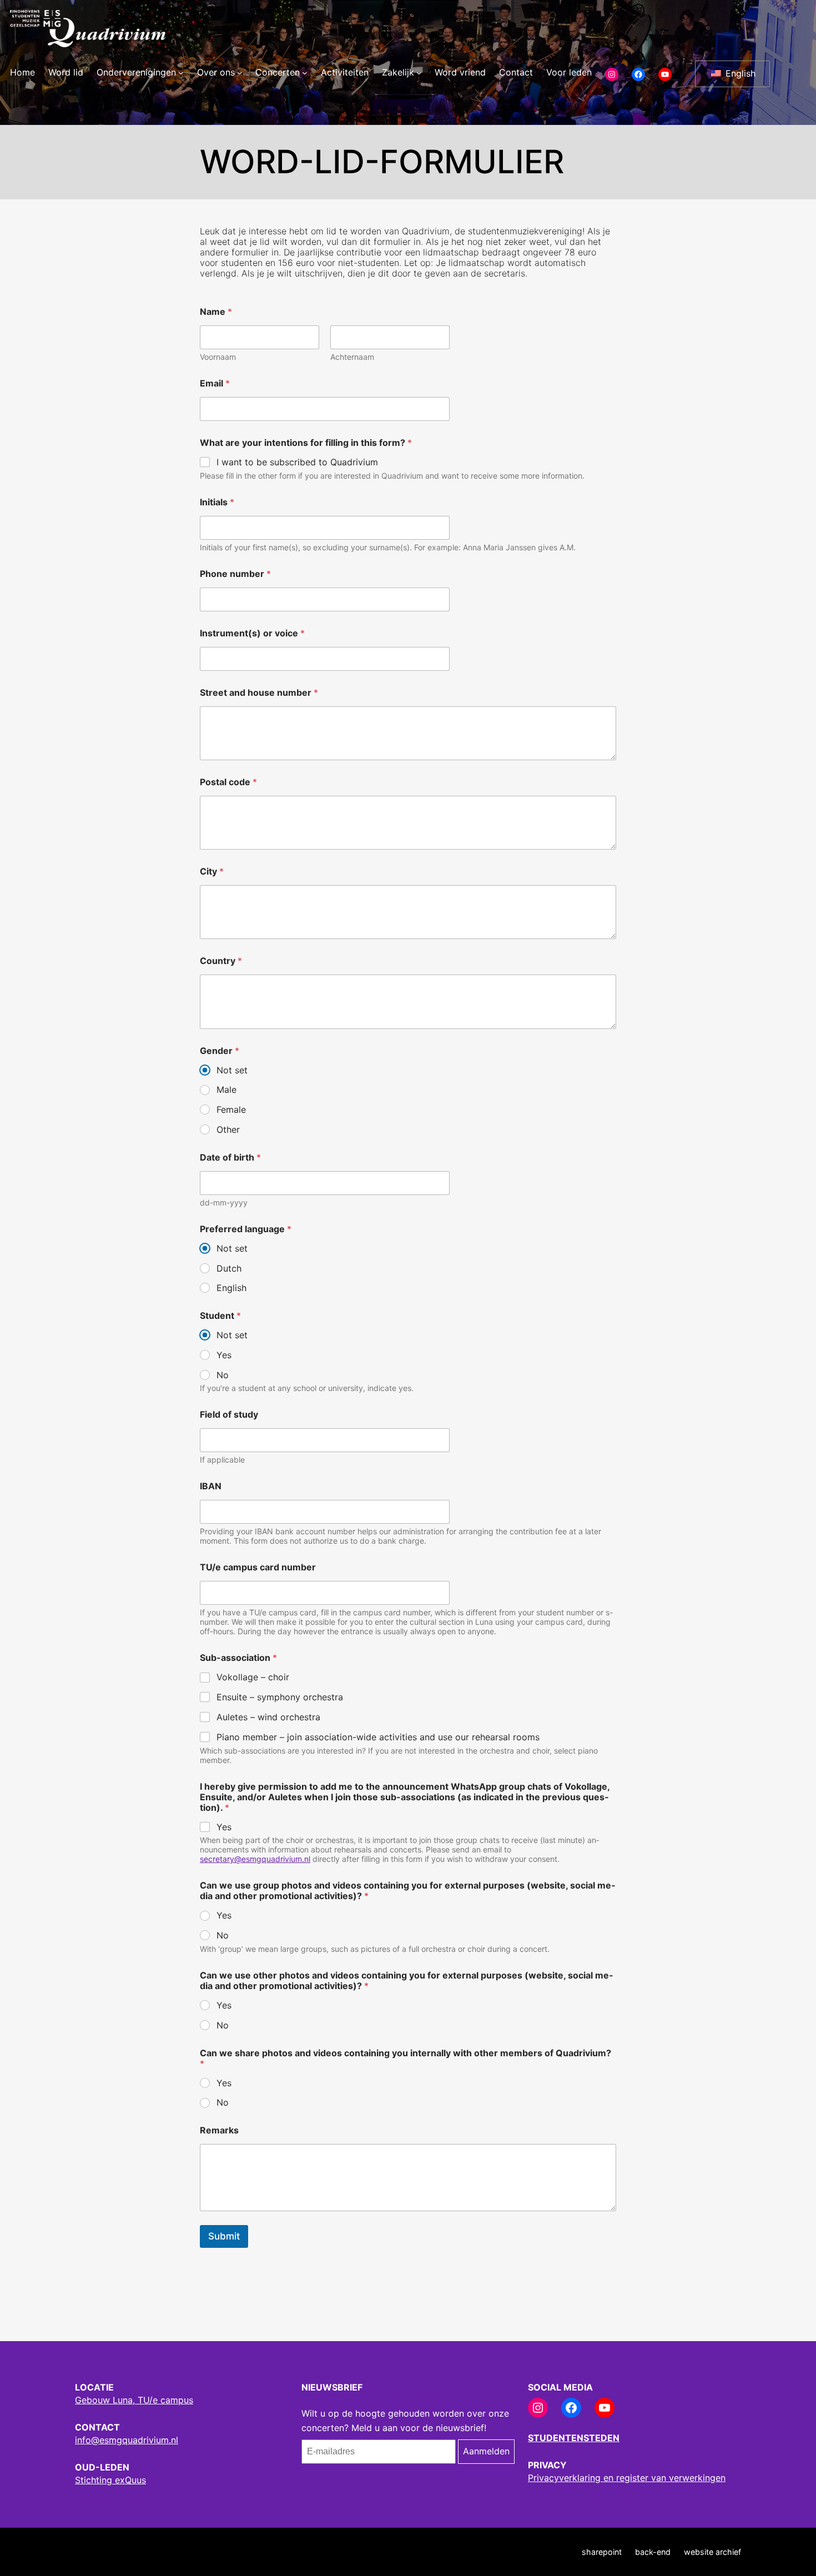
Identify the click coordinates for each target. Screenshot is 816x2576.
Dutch (229, 1268)
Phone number (235, 574)
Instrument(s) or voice (252, 633)
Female (231, 1109)
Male (226, 1089)
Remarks (219, 2130)
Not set (232, 1070)
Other (228, 1129)
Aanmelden (486, 2451)
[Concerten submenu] (305, 73)
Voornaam (218, 357)
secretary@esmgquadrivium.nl (255, 1859)
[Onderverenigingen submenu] (181, 73)
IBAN (211, 1486)
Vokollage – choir (253, 1677)
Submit (224, 2236)
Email (215, 383)
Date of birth (230, 1158)
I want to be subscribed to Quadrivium (297, 462)
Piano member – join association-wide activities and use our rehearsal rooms (378, 1737)
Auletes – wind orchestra (268, 1717)
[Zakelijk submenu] (419, 73)
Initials (217, 502)
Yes (224, 1355)
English (739, 73)
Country (221, 961)
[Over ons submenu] (240, 73)
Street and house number (259, 693)
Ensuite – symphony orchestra (280, 1697)
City (212, 872)
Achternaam (352, 357)
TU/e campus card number (258, 1567)
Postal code (228, 782)
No (223, 1375)
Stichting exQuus (110, 2480)
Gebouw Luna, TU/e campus (134, 2400)
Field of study (229, 1415)
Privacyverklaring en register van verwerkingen (627, 2478)
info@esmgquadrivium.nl (127, 2440)
